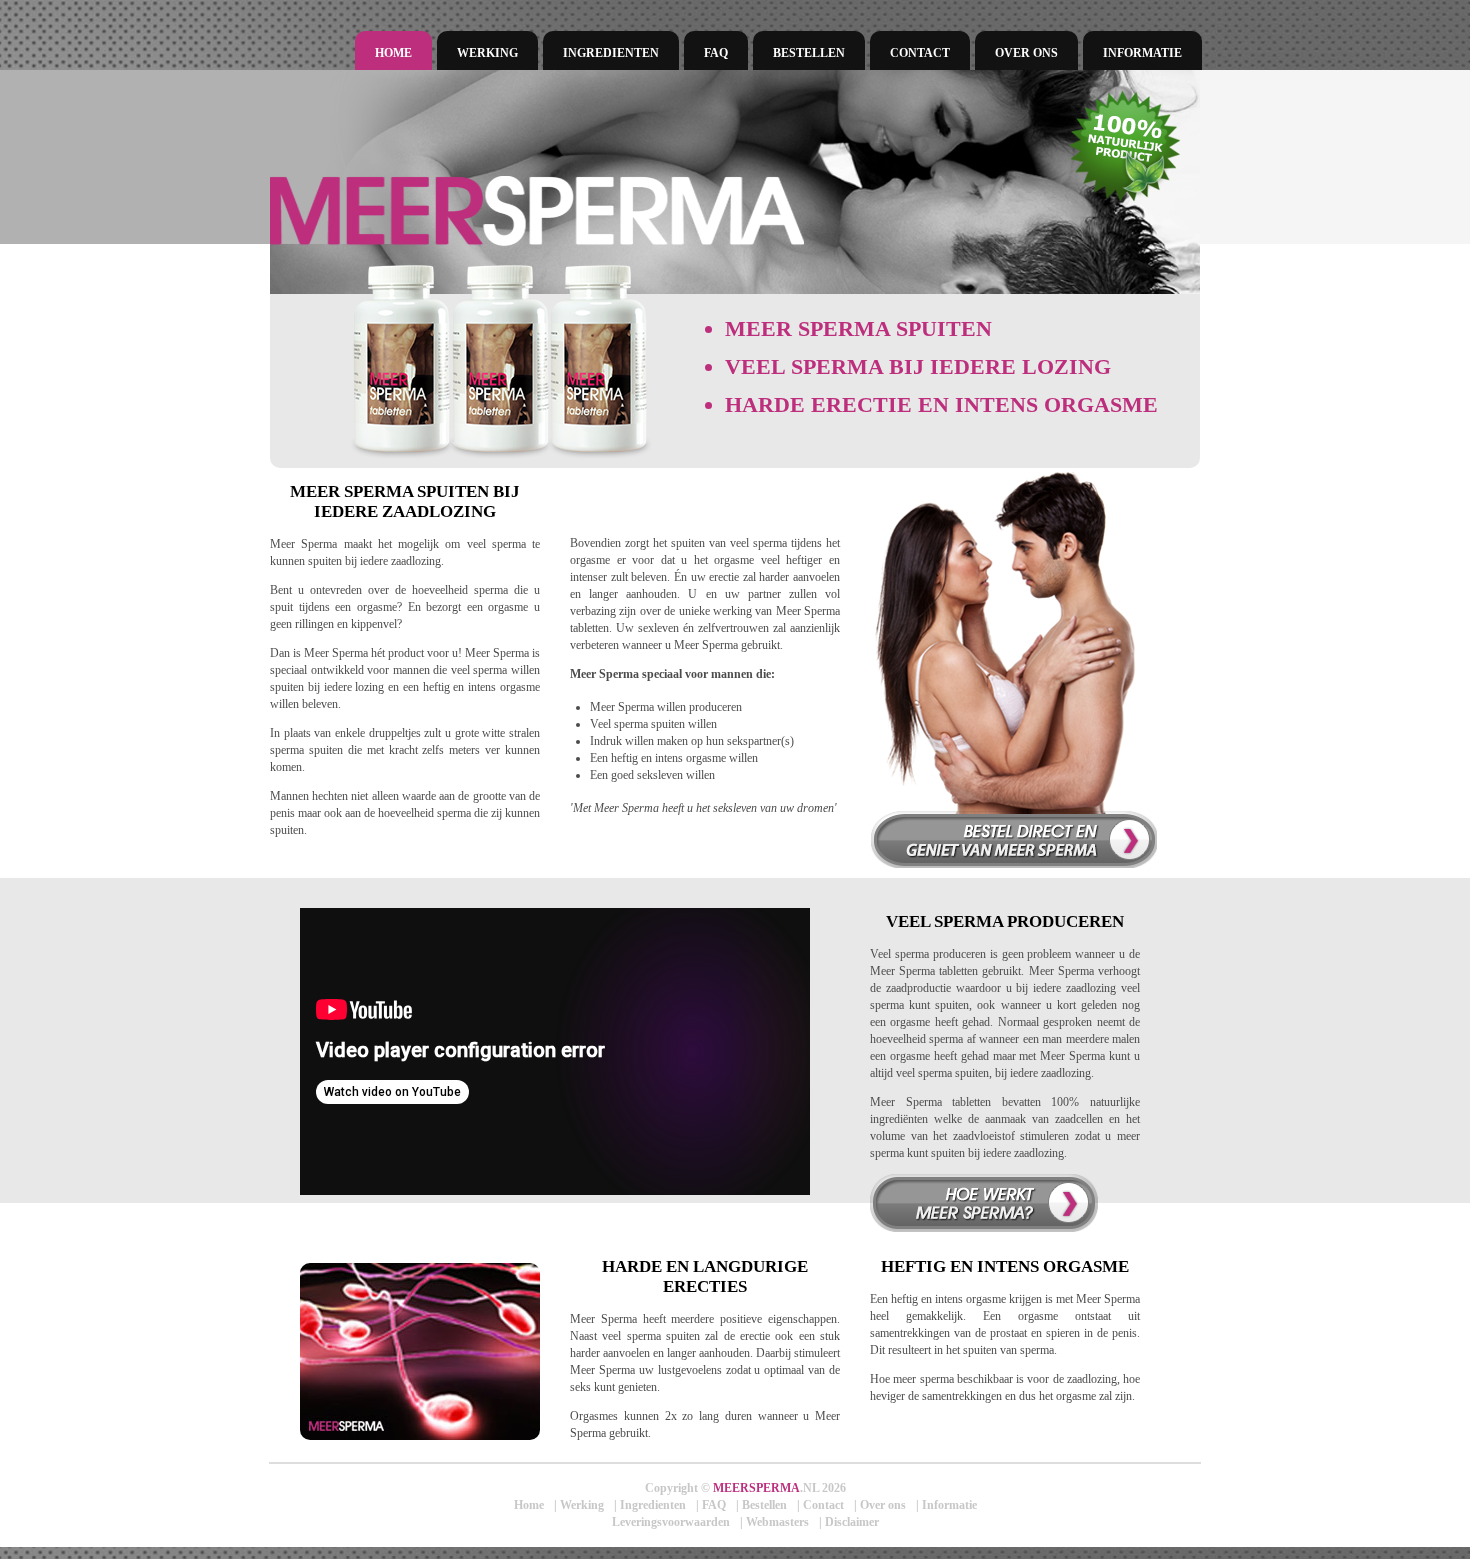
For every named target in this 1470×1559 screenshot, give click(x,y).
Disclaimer (852, 1522)
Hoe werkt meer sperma (984, 1203)
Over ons (1026, 53)
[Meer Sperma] (645, 211)
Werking (487, 53)
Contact (920, 53)
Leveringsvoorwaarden (671, 1522)
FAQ (716, 53)
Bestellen (809, 53)
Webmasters (777, 1522)
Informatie (1142, 53)
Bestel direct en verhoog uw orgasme (1013, 839)
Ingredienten (611, 53)
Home (393, 53)
